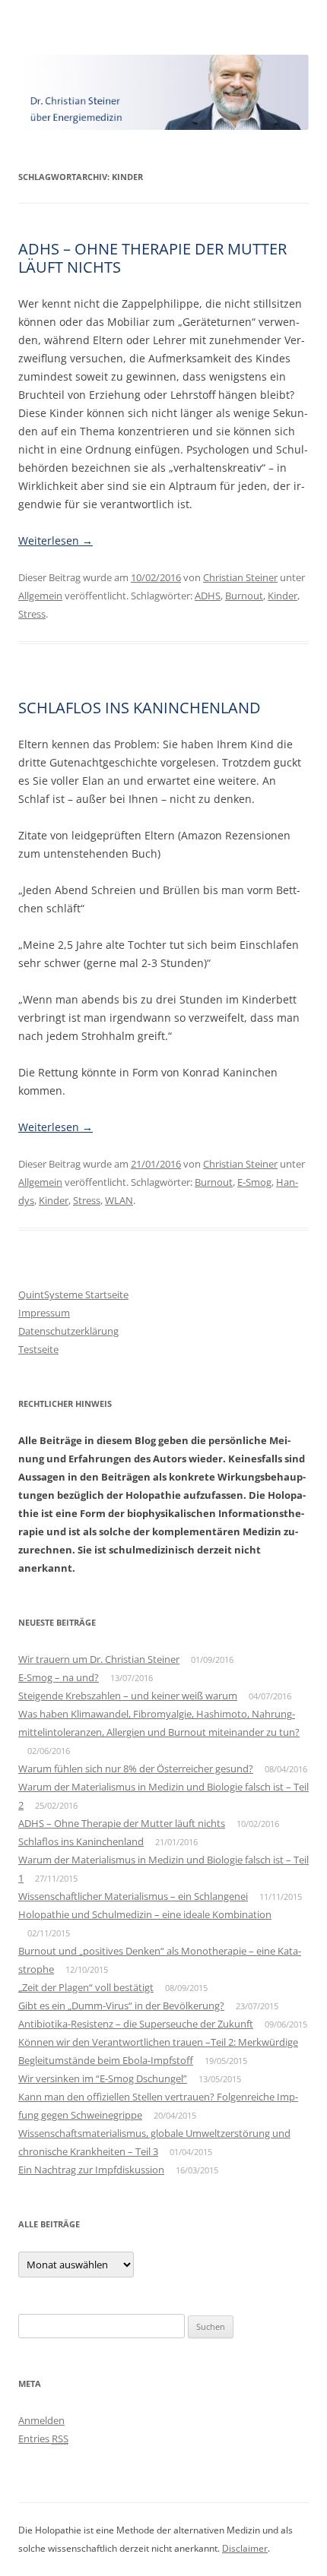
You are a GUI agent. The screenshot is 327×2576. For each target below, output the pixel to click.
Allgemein (40, 596)
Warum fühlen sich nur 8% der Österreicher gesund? (136, 1768)
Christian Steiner (240, 577)
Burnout (244, 596)
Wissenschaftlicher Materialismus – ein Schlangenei (133, 1896)
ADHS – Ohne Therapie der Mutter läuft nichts (152, 258)
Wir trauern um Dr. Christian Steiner (99, 1659)
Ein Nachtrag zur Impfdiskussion (91, 2170)
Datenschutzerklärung (68, 1331)
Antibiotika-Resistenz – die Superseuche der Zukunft (136, 2024)
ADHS (208, 596)
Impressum (44, 1313)
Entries (43, 2439)
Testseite (38, 1349)
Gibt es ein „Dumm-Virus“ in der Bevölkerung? (121, 2005)
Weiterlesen (56, 540)
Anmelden (41, 2420)
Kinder (283, 596)
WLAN (119, 1200)
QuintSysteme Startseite (73, 1294)
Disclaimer (245, 2548)
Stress (32, 614)
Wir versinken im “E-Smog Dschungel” (103, 2078)
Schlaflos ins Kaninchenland (140, 708)
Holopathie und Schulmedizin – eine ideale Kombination (145, 1914)
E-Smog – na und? (59, 1677)
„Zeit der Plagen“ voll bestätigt (86, 1987)
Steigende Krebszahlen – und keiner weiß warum (128, 1696)
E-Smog (254, 1182)
